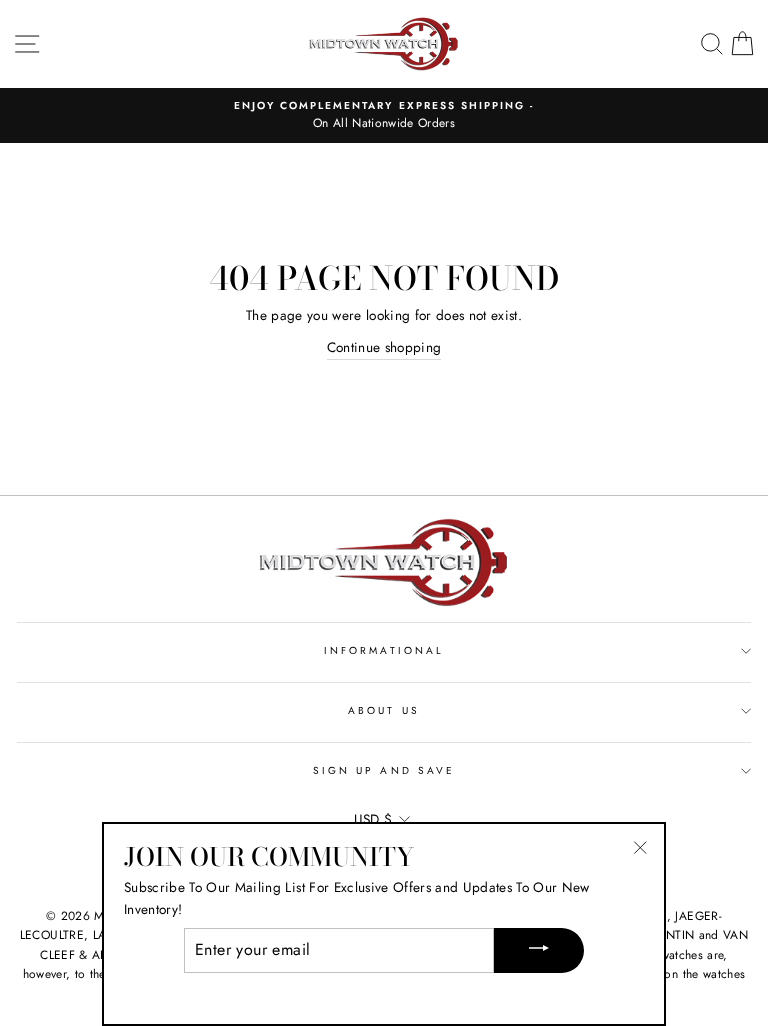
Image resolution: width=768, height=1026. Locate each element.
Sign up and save (384, 770)
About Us (383, 710)
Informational (384, 650)
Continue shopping (384, 347)
